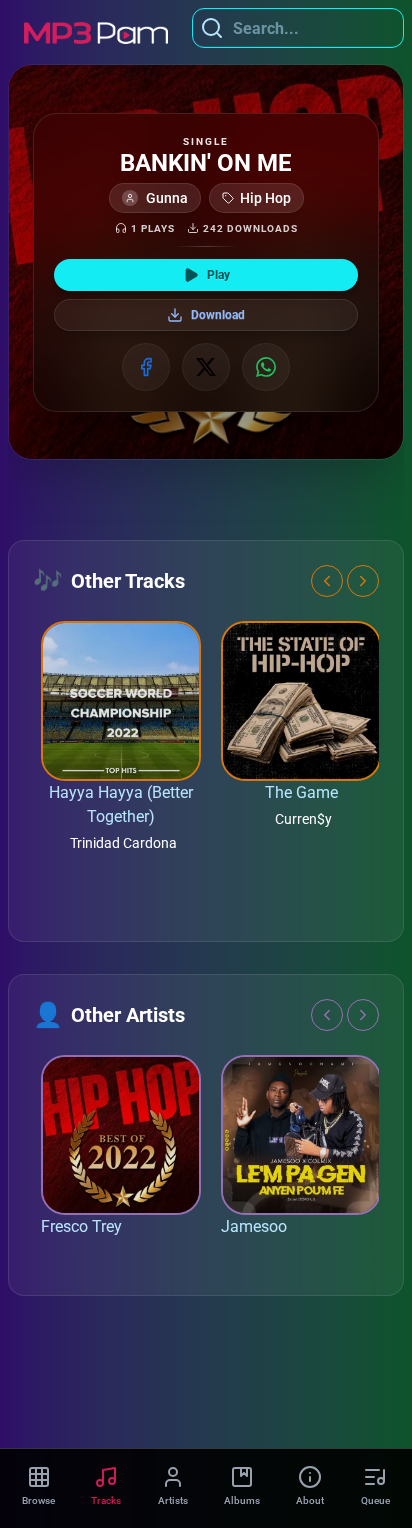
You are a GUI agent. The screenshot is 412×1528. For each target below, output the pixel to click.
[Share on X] (206, 367)
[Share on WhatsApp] (266, 367)
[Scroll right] (363, 581)
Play (218, 275)
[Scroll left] (327, 581)
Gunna (167, 198)
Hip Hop (265, 198)
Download (218, 315)
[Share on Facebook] (146, 367)
